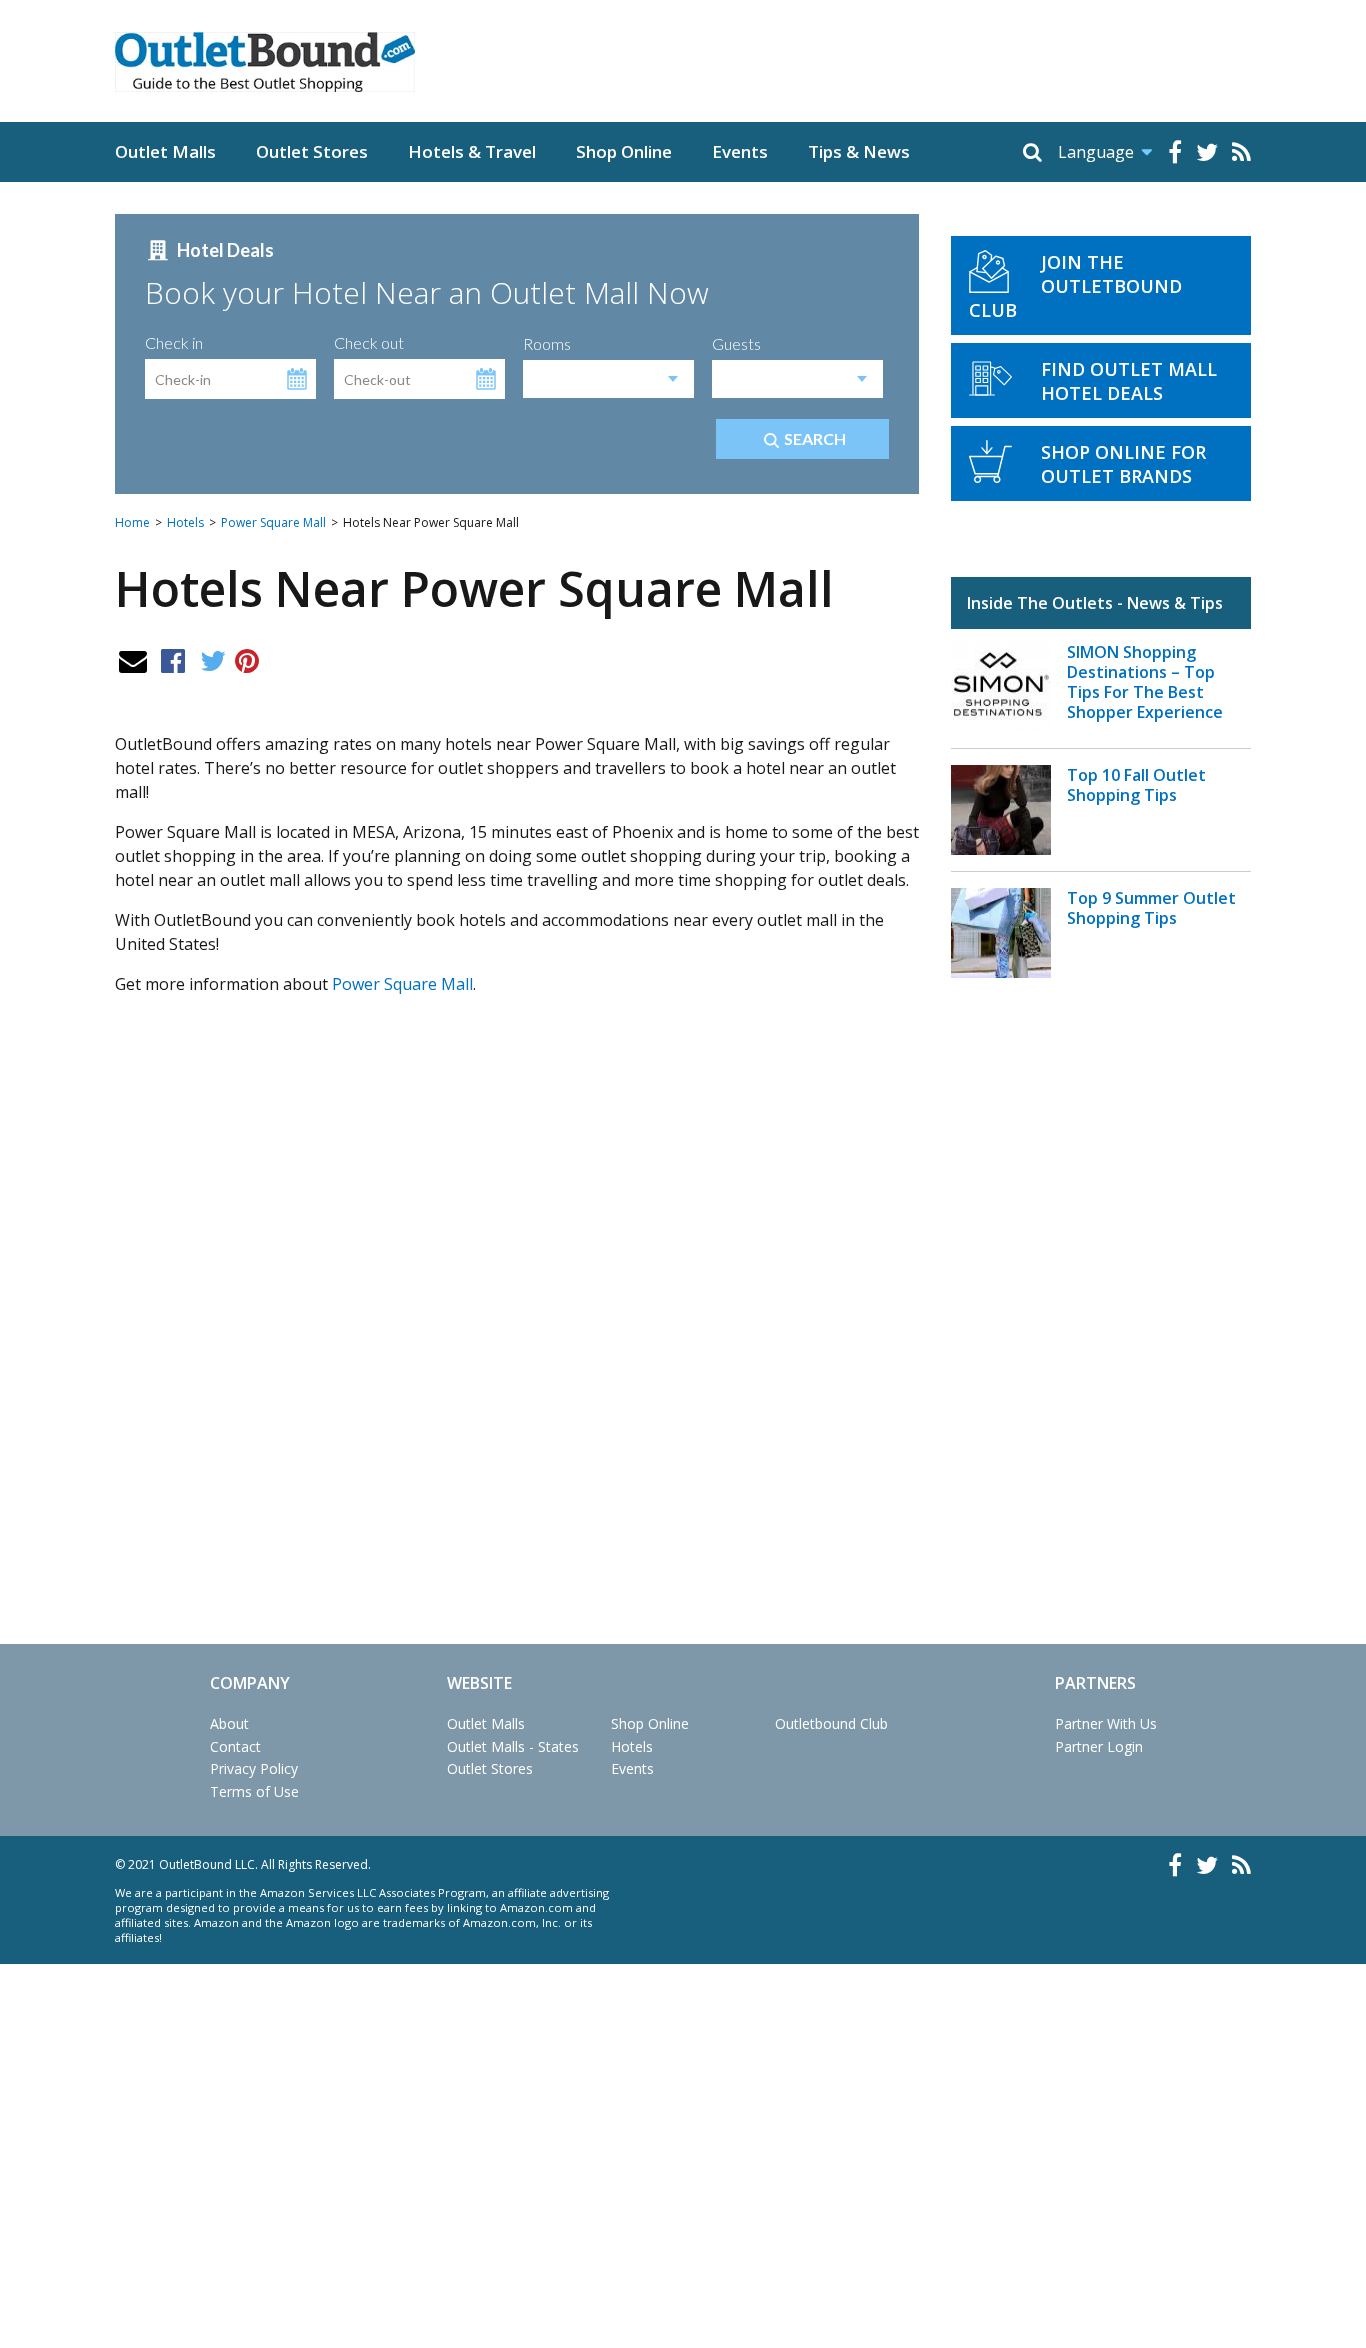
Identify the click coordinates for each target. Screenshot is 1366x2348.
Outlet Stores (312, 151)
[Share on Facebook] (173, 660)
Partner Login (1099, 1746)
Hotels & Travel (472, 151)
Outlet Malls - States (513, 1746)
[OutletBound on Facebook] (1175, 151)
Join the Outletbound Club (1075, 286)
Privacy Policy (254, 1768)
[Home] (265, 62)
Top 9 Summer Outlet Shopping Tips (1151, 908)
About (229, 1723)
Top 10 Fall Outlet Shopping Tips (1136, 785)
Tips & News (859, 151)
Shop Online (624, 151)
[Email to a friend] (133, 660)
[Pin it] (247, 660)
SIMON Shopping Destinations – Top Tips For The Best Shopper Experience (1145, 682)
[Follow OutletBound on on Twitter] (1207, 151)
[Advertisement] (517, 1253)
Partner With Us (1106, 1723)
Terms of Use (254, 1791)
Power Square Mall (273, 522)
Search (815, 438)
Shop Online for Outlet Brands (1123, 464)
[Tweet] (213, 660)
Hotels (185, 522)
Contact (235, 1746)
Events (740, 151)
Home (132, 522)
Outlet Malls (165, 151)
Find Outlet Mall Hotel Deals (1129, 381)
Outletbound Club (831, 1723)
